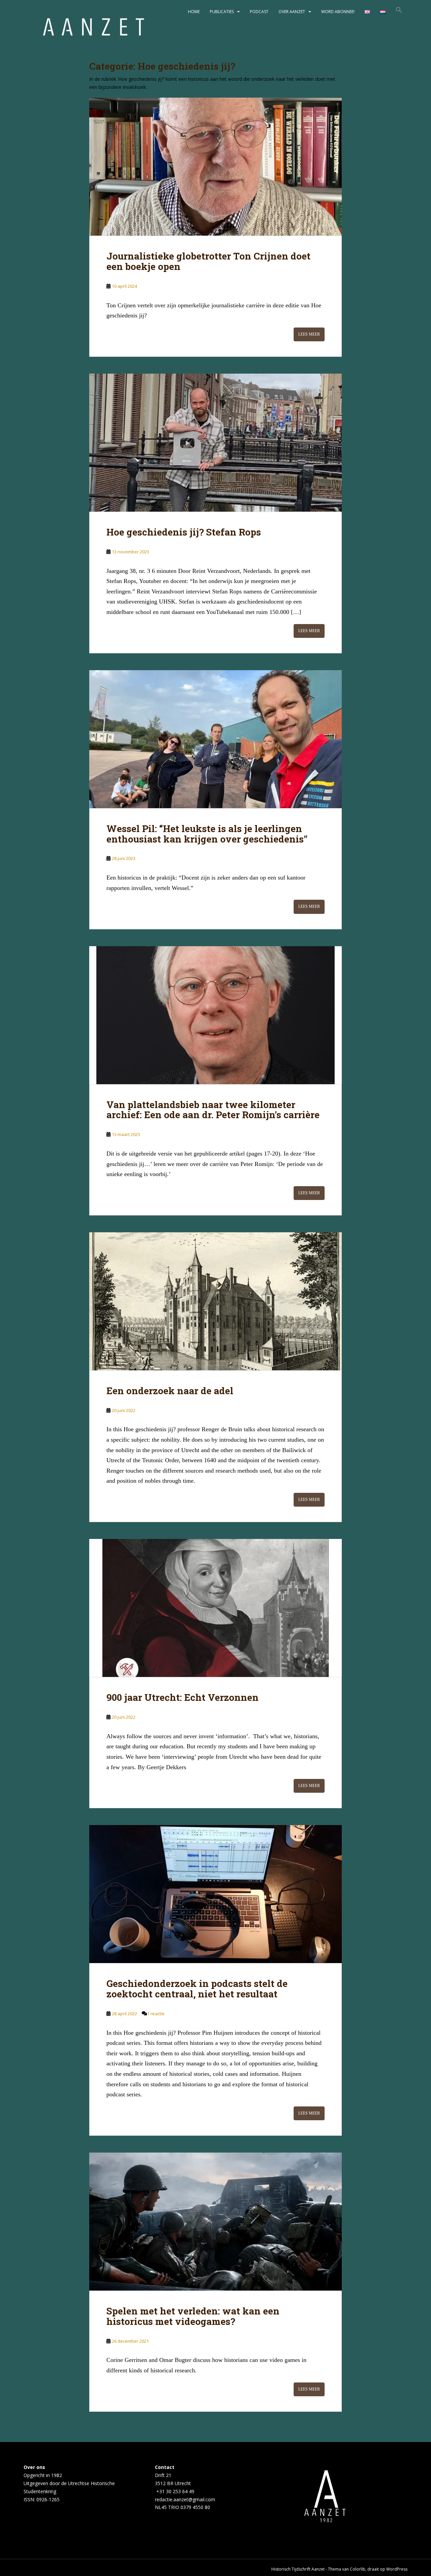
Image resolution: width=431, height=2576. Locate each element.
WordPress (397, 2569)
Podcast (259, 12)
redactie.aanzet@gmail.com (185, 2499)
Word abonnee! (338, 12)
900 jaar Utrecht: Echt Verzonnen (183, 1697)
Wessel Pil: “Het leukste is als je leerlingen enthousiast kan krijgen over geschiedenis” (207, 834)
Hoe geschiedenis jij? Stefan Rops (184, 532)
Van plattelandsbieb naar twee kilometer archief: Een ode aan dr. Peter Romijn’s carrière (213, 1110)
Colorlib (358, 2569)
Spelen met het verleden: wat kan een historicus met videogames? (193, 2316)
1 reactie (156, 2014)
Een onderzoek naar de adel (170, 1391)
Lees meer (309, 334)
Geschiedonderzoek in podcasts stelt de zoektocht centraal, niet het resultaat (197, 1989)
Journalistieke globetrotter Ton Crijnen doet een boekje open (208, 261)
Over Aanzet (292, 12)
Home (194, 12)
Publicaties (222, 12)
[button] (399, 12)
